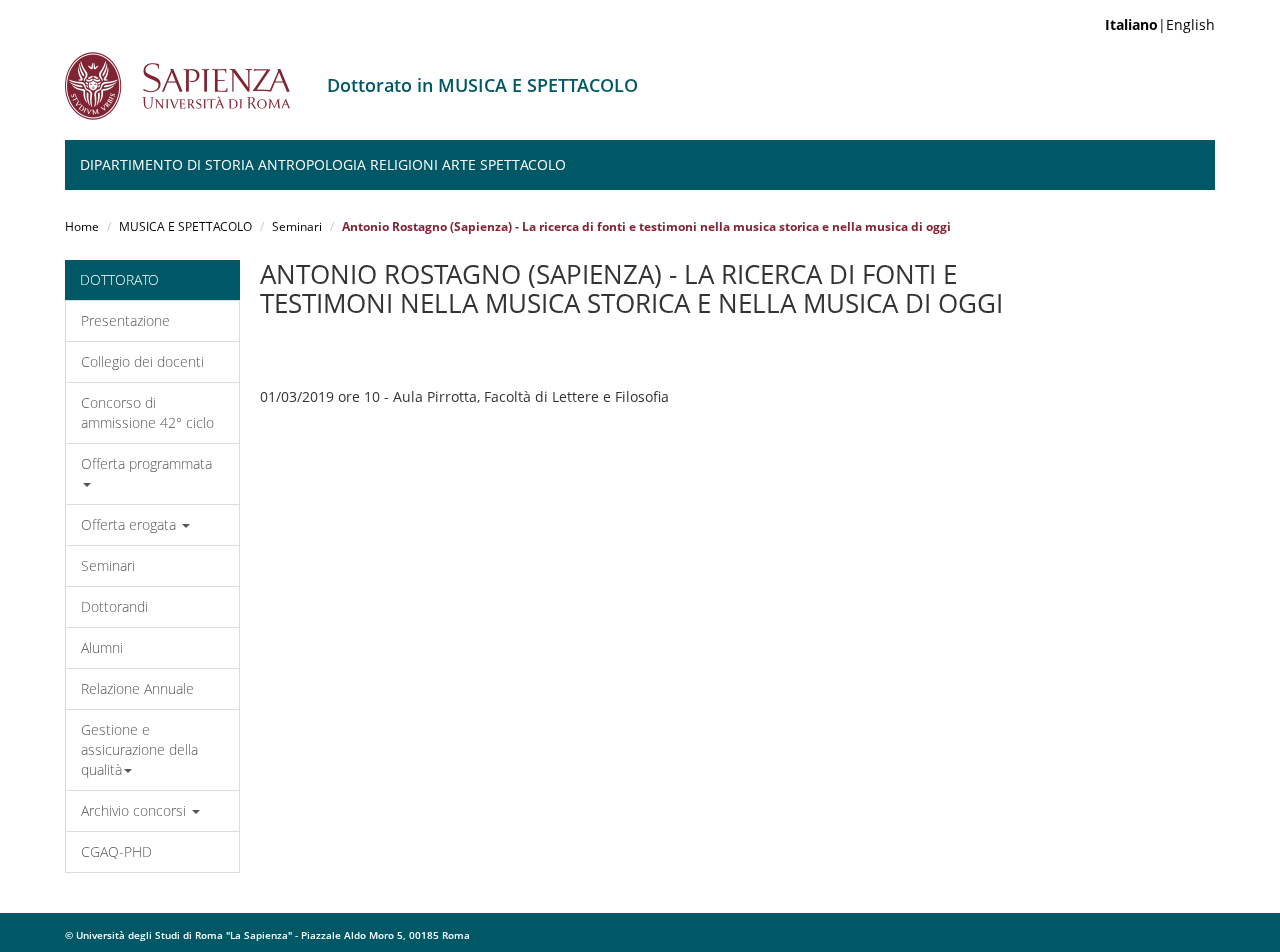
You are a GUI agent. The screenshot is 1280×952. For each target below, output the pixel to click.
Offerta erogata (130, 524)
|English (1160, 24)
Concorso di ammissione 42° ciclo (147, 412)
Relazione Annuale (137, 688)
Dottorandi (114, 606)
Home (82, 226)
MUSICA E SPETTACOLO (185, 226)
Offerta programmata (146, 463)
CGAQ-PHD (116, 851)
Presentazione (125, 320)
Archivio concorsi (135, 810)
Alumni (102, 647)
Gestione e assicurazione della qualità (139, 749)
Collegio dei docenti (142, 361)
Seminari (297, 226)
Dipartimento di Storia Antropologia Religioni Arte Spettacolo (323, 164)
